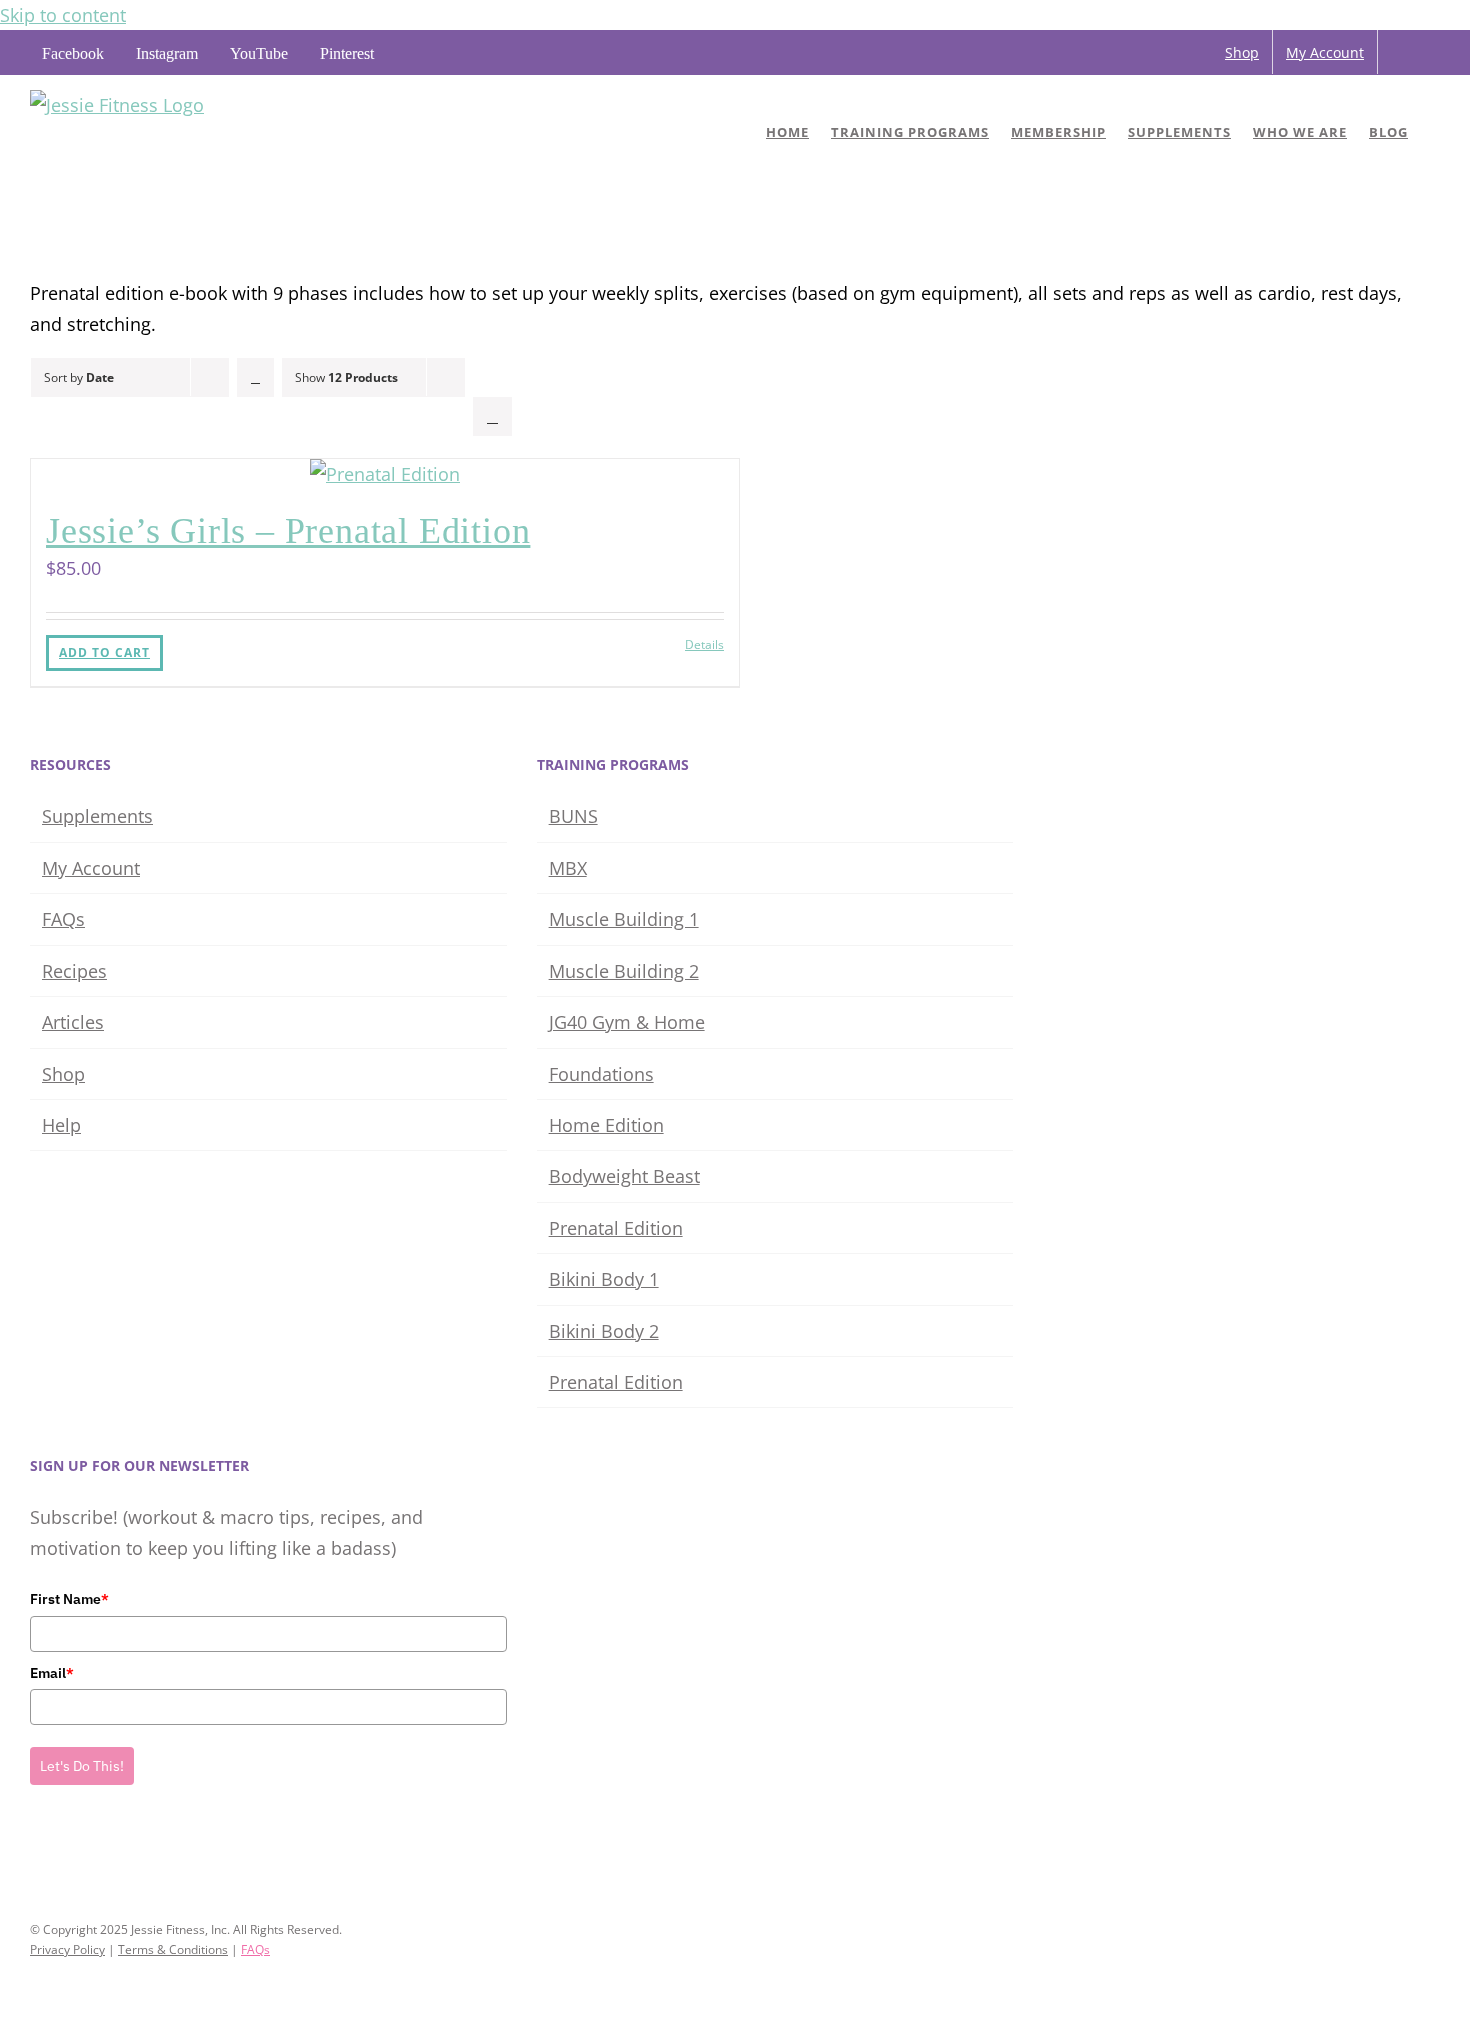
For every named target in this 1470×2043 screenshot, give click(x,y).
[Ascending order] (255, 377)
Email (52, 1673)
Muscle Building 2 (624, 971)
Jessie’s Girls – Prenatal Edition (288, 531)
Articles (73, 1022)
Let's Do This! (82, 1766)
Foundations (601, 1074)
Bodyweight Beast (624, 1176)
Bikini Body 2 (604, 1331)
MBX (568, 868)
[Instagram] (64, 1852)
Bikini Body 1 (604, 1279)
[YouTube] (92, 1852)
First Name (69, 1599)
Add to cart (104, 652)
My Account (91, 868)
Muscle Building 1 (624, 919)
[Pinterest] (120, 1852)
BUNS (573, 816)
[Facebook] (36, 1852)
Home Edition (606, 1125)
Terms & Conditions (173, 1949)
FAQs (63, 919)
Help (61, 1125)
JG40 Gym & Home (627, 1022)
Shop (63, 1074)
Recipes (74, 971)
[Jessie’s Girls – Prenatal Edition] (385, 474)
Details (704, 644)
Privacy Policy (67, 1949)
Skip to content (63, 15)
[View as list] (492, 416)
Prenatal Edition (616, 1228)
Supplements (97, 816)
